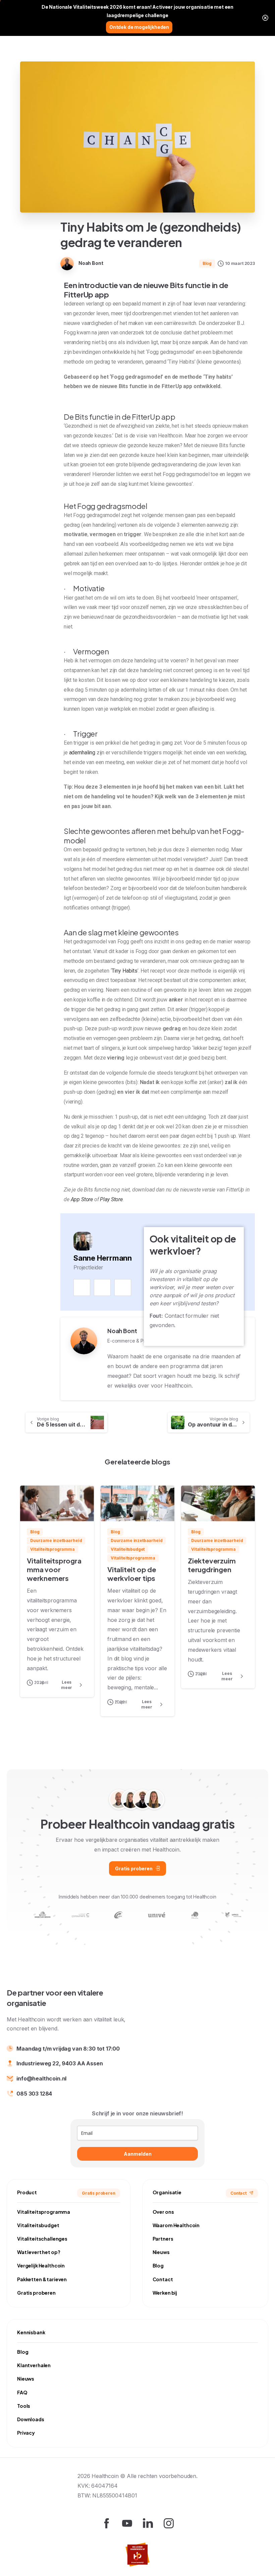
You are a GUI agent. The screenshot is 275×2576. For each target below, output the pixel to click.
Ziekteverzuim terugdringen (212, 1565)
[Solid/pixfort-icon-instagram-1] (169, 2523)
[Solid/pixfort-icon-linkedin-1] (148, 2523)
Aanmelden (138, 2154)
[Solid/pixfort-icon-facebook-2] (106, 2523)
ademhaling (82, 753)
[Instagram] (102, 1287)
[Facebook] (82, 1287)
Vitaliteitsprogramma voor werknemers (54, 1570)
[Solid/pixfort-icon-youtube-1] (127, 2523)
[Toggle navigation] (265, 27)
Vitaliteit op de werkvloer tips (132, 1574)
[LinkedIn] (123, 1287)
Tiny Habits (125, 971)
